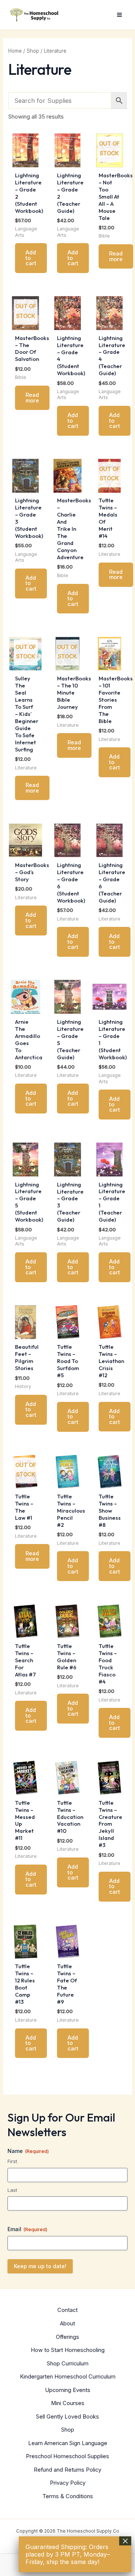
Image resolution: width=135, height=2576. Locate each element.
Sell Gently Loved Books (67, 2417)
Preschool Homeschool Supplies (67, 2456)
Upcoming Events (68, 2390)
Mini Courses (68, 2403)
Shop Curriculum (68, 2364)
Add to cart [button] (31, 258)
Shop (33, 51)
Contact (67, 2310)
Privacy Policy (68, 2483)
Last (12, 2190)
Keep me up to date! (40, 2266)
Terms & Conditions (68, 2496)
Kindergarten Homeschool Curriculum (68, 2377)
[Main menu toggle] (119, 15)
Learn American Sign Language (68, 2443)
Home (15, 51)
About (67, 2324)
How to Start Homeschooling (68, 2350)
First (12, 2161)
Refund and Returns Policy (67, 2470)
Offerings (67, 2337)
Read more (116, 256)
